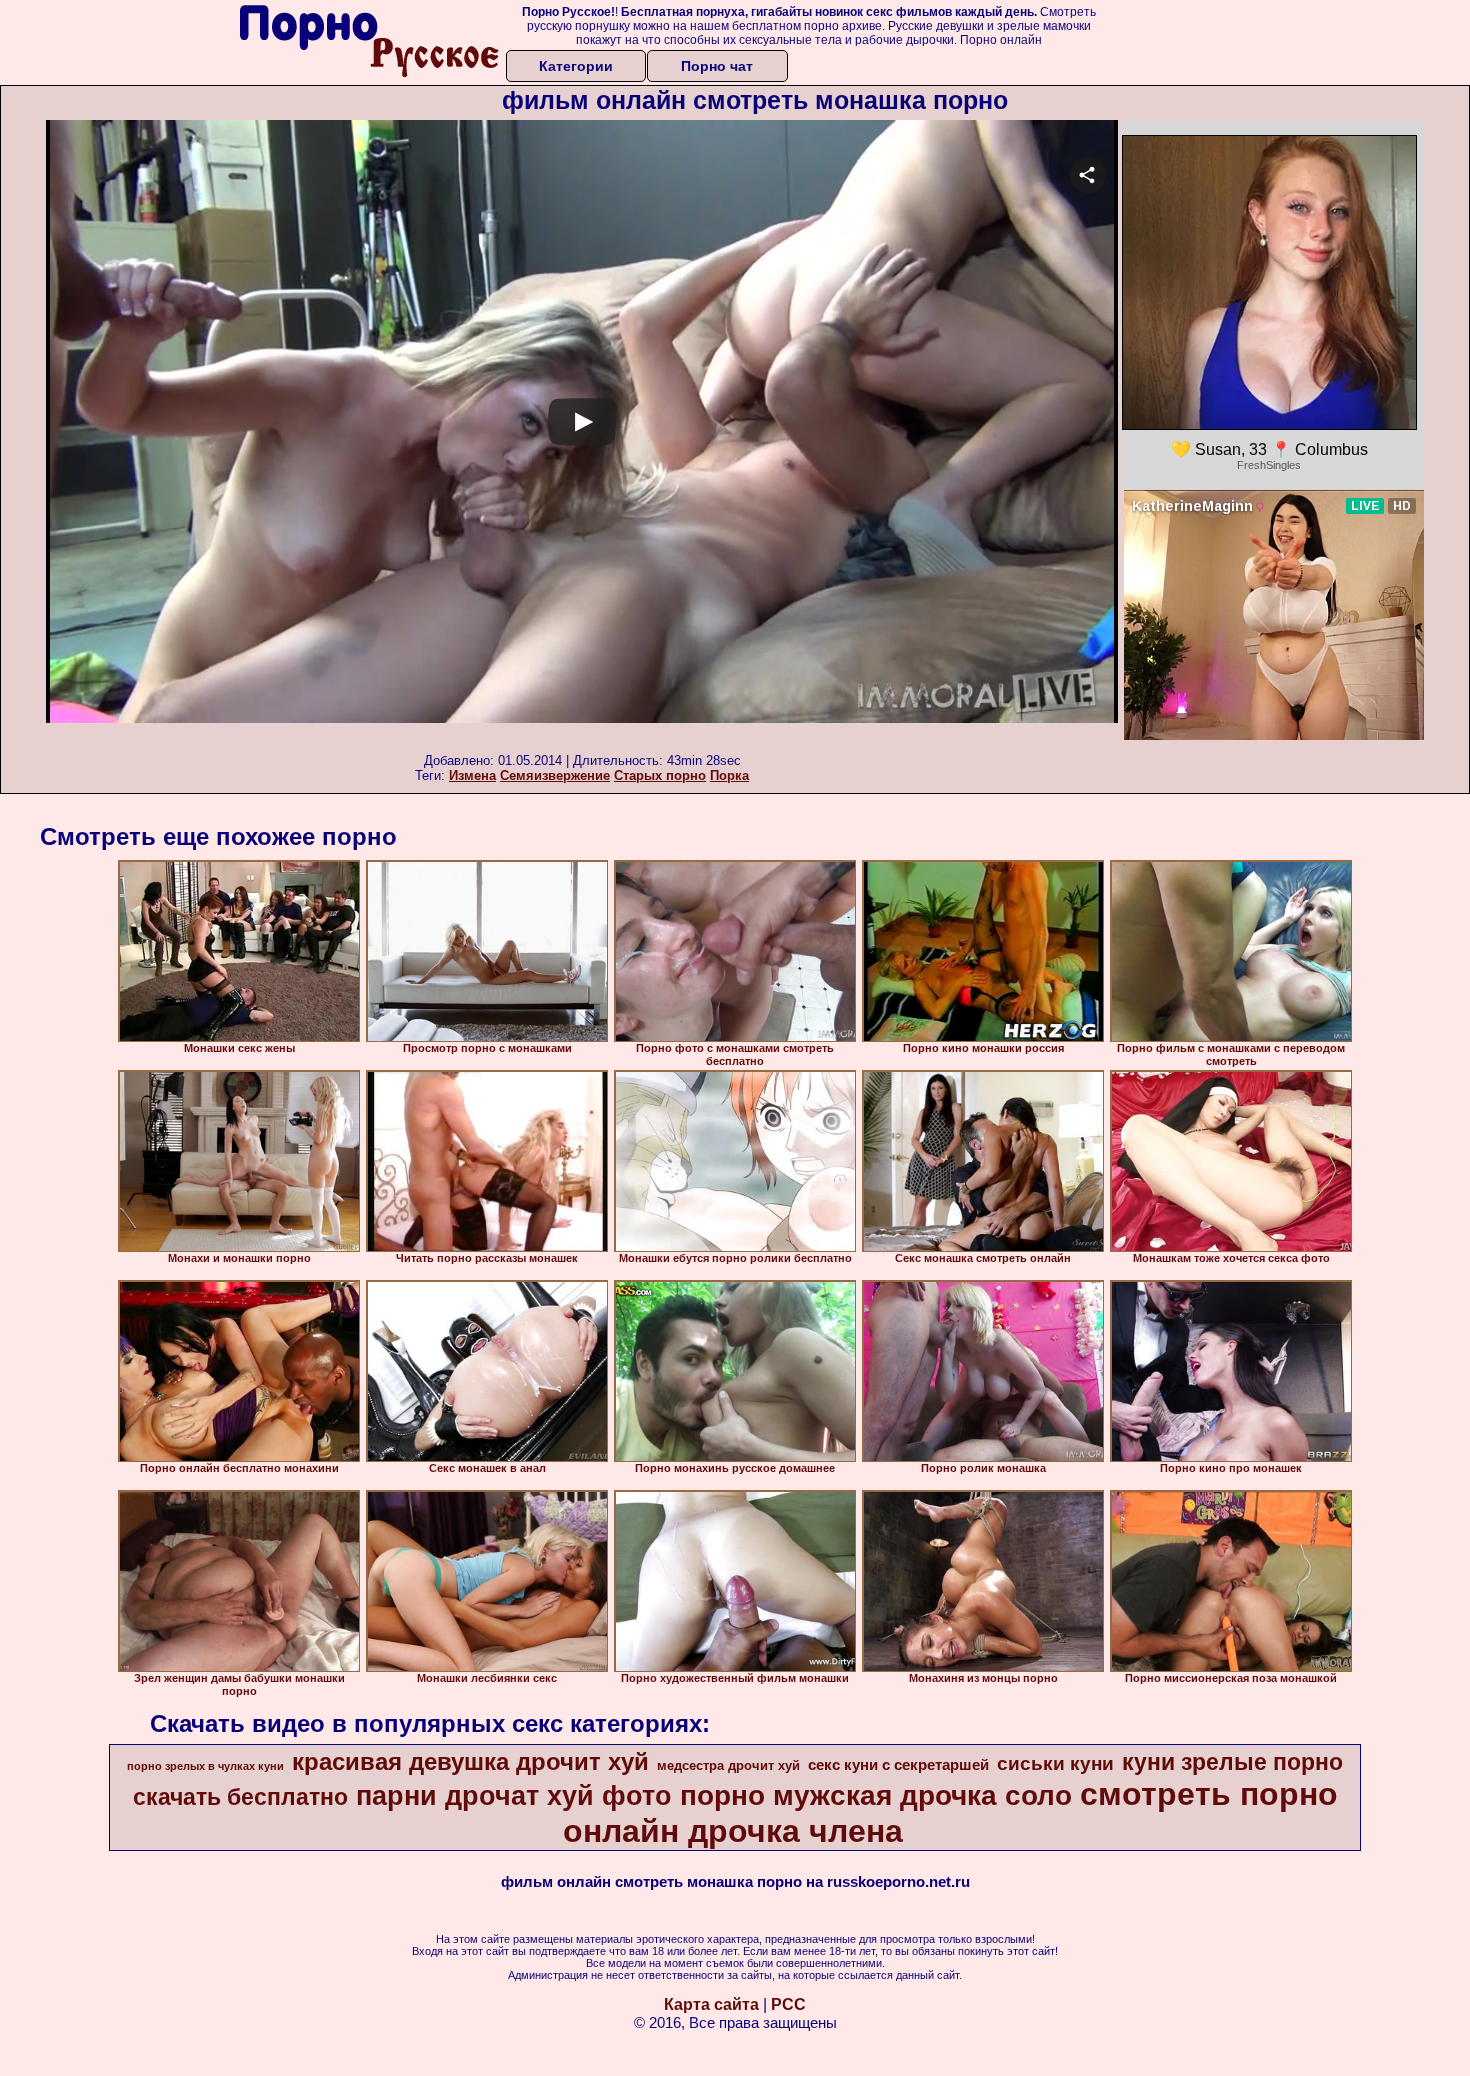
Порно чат (717, 66)
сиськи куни (1055, 1763)
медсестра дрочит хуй (728, 1765)
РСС (788, 2004)
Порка (729, 775)
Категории (576, 66)
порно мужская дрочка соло (876, 1795)
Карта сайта (711, 2004)
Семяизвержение (555, 775)
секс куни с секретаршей (898, 1765)
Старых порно (660, 775)
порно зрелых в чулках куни (205, 1766)
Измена (472, 775)
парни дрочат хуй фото (514, 1796)
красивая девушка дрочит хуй (470, 1761)
